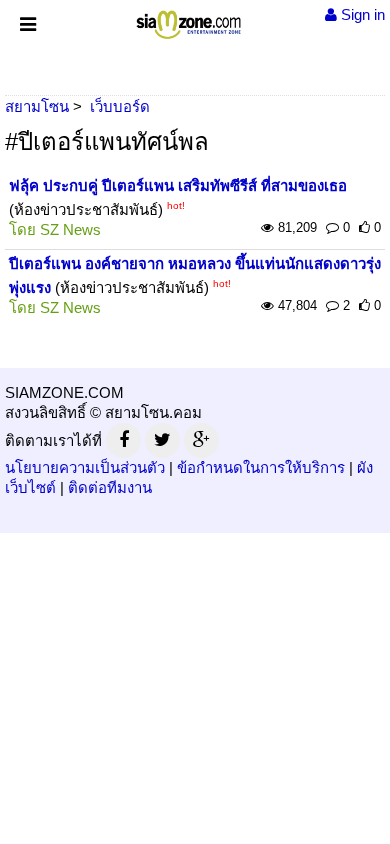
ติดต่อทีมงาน (110, 487)
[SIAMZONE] (188, 20)
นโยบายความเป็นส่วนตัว (85, 467)
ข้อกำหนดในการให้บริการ (261, 467)
